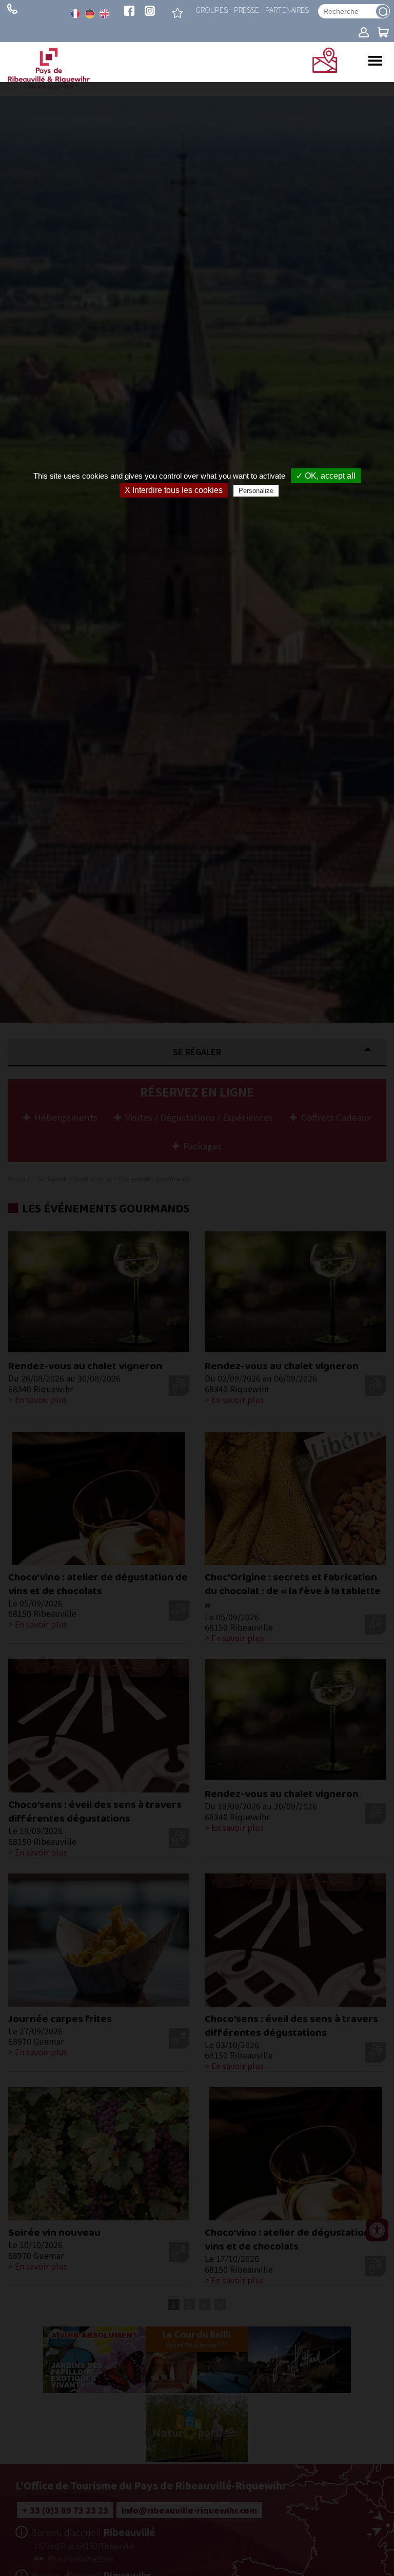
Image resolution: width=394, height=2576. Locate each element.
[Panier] (383, 33)
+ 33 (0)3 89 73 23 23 (12, 9)
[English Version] (104, 14)
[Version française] (75, 14)
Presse (247, 9)
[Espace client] (364, 33)
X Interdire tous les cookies (174, 490)
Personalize (256, 491)
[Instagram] (150, 12)
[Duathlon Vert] (178, 13)
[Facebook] (129, 12)
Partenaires (287, 9)
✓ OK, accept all (326, 476)
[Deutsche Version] (90, 14)
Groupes (212, 9)
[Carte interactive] (325, 69)
